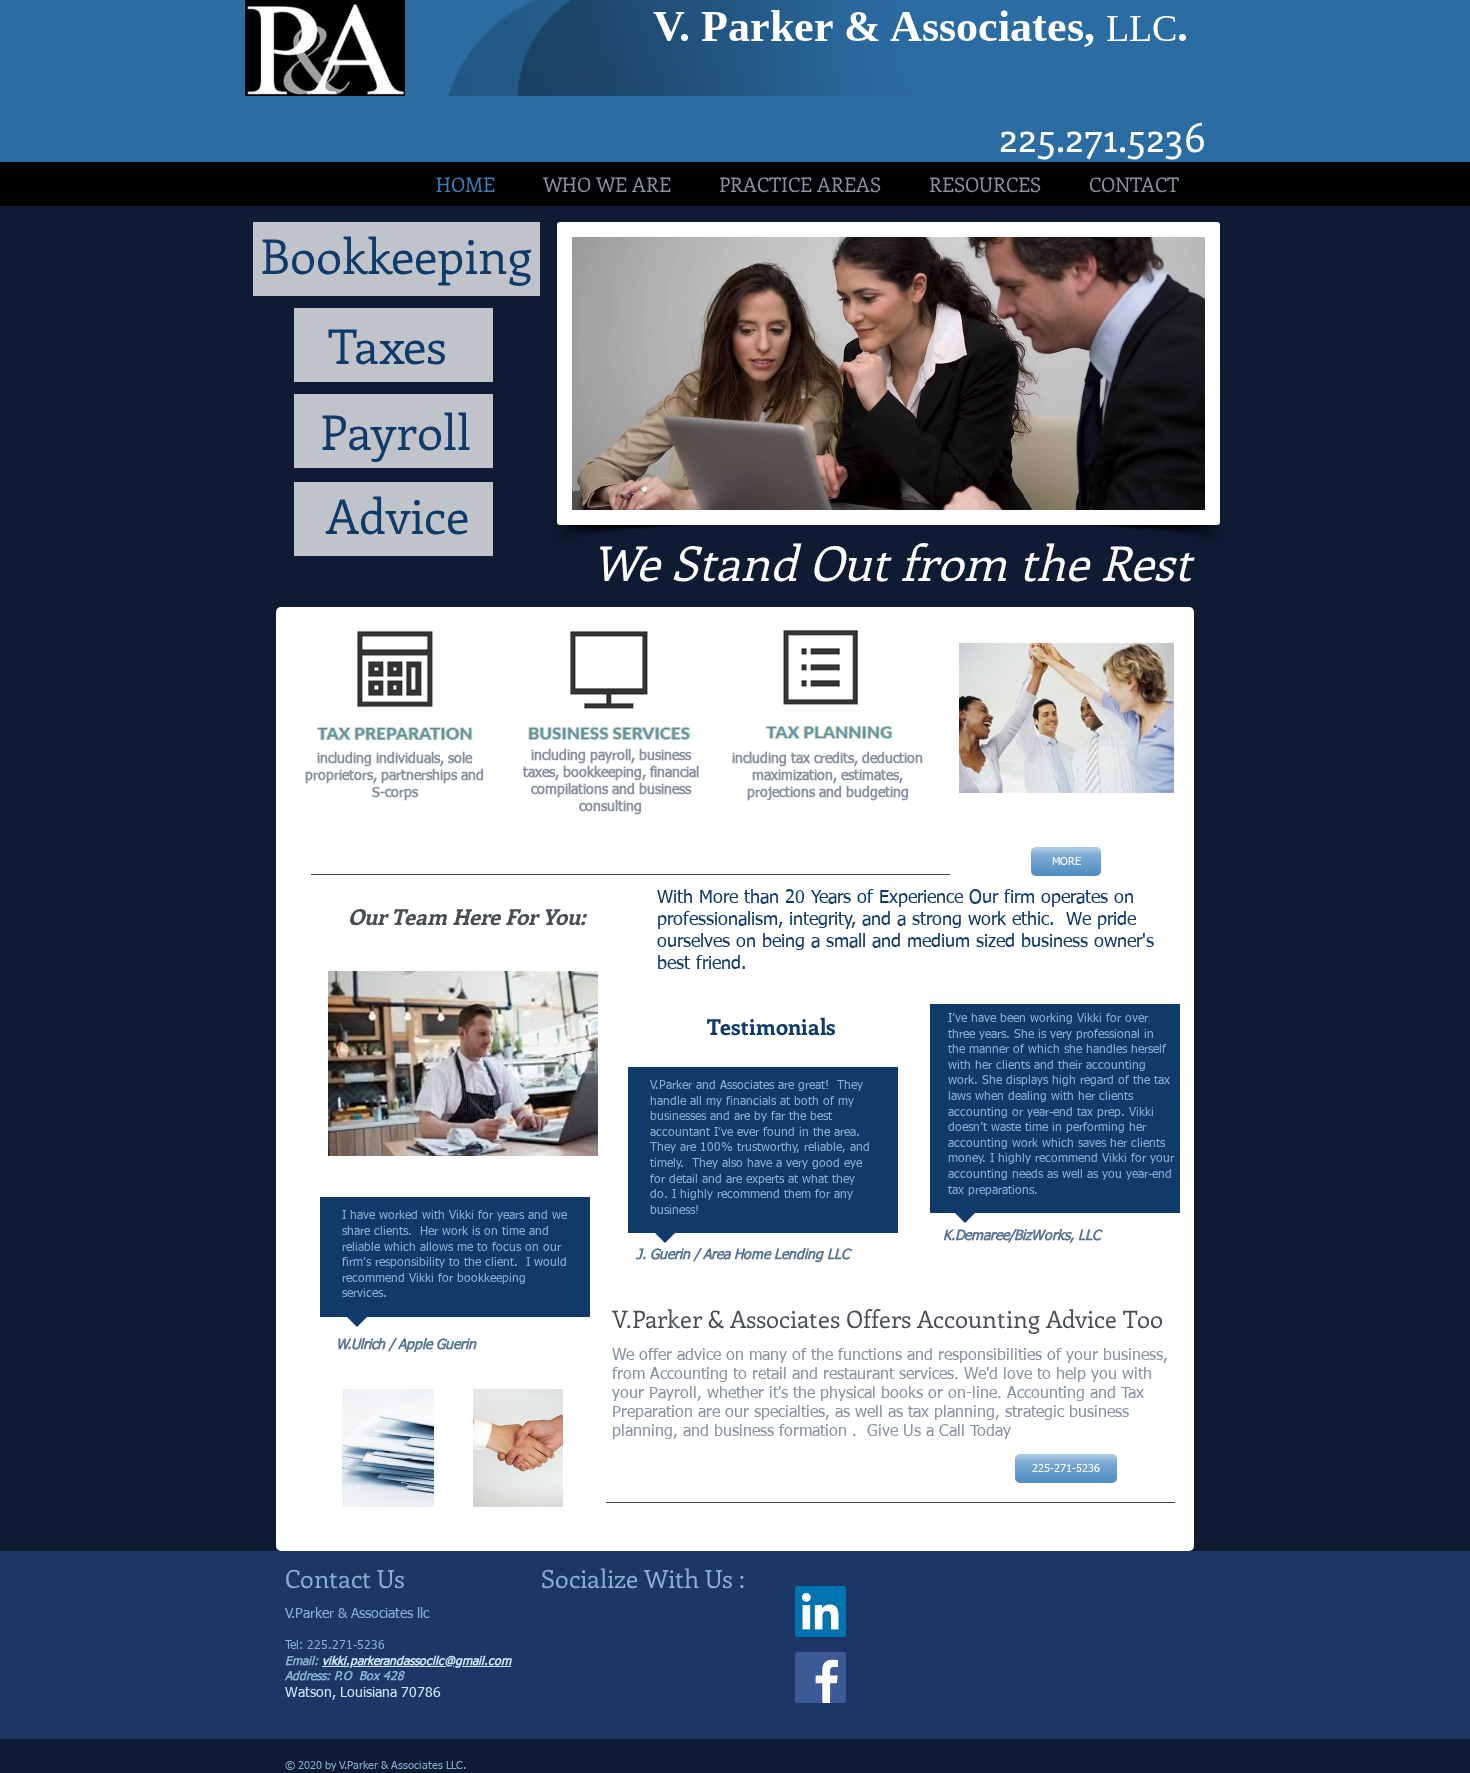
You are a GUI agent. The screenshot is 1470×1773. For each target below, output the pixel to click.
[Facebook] (820, 1677)
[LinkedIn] (820, 1611)
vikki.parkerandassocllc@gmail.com (416, 1662)
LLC (1141, 28)
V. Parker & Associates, (879, 26)
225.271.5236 (1102, 135)
